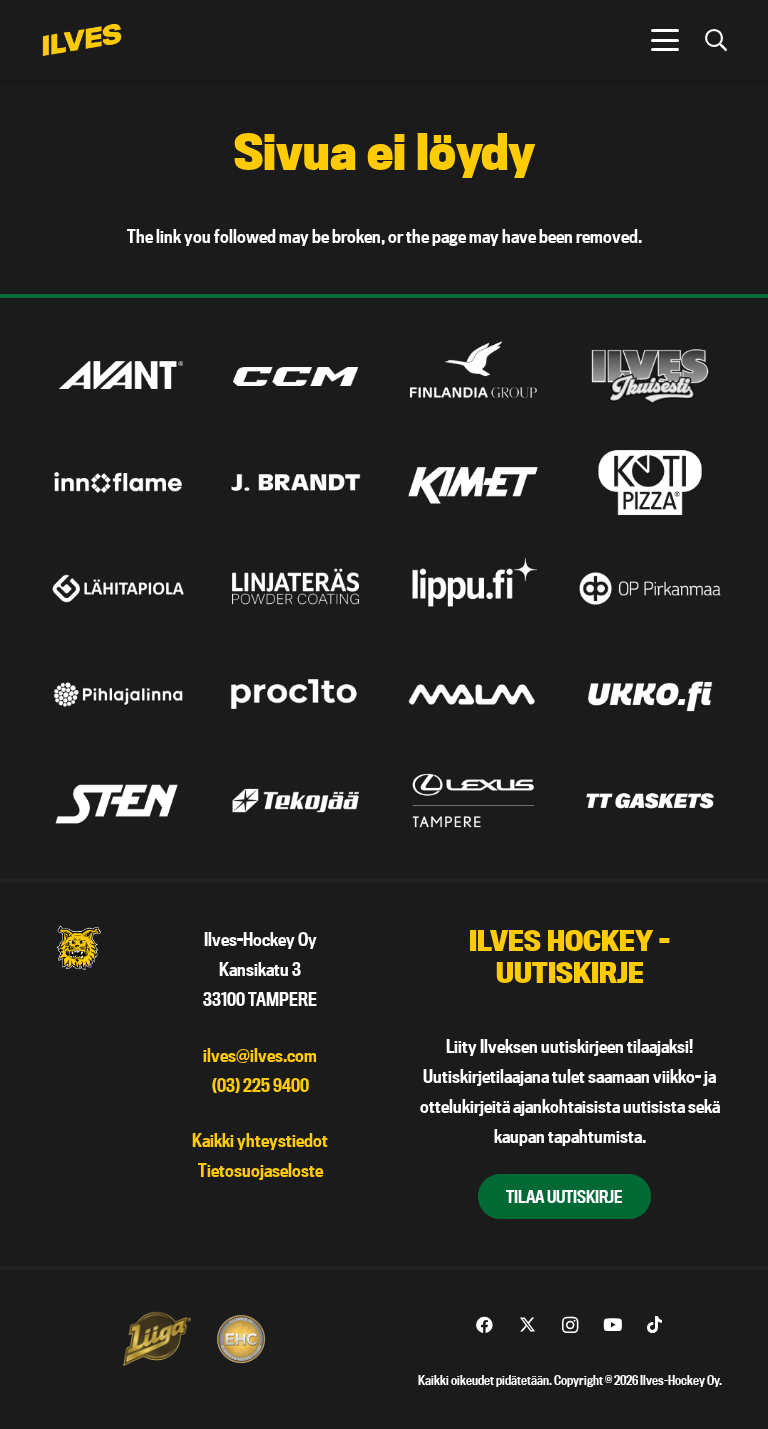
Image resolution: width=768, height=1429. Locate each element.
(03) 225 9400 (260, 1085)
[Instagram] (569, 1325)
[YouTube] (612, 1325)
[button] (664, 40)
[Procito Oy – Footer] (295, 694)
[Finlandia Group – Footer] (473, 376)
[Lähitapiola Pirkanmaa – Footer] (118, 588)
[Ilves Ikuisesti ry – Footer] (650, 376)
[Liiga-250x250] (156, 1339)
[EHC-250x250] (241, 1339)
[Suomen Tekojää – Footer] (295, 800)
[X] (527, 1325)
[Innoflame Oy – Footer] (118, 482)
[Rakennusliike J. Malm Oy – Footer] (473, 694)
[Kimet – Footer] (473, 482)
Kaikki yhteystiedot (260, 1140)
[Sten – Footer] (118, 800)
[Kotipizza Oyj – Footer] (650, 482)
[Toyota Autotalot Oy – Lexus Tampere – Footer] (473, 800)
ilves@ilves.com (260, 1055)
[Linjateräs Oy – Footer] (295, 588)
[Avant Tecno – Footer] (118, 376)
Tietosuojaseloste (260, 1170)
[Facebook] (484, 1325)
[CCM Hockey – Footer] (295, 376)
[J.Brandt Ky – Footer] (295, 482)
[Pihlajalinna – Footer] (118, 694)
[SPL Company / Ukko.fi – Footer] (650, 694)
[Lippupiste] (473, 588)
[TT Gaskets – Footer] (650, 800)
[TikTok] (654, 1325)
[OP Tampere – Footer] (650, 588)
